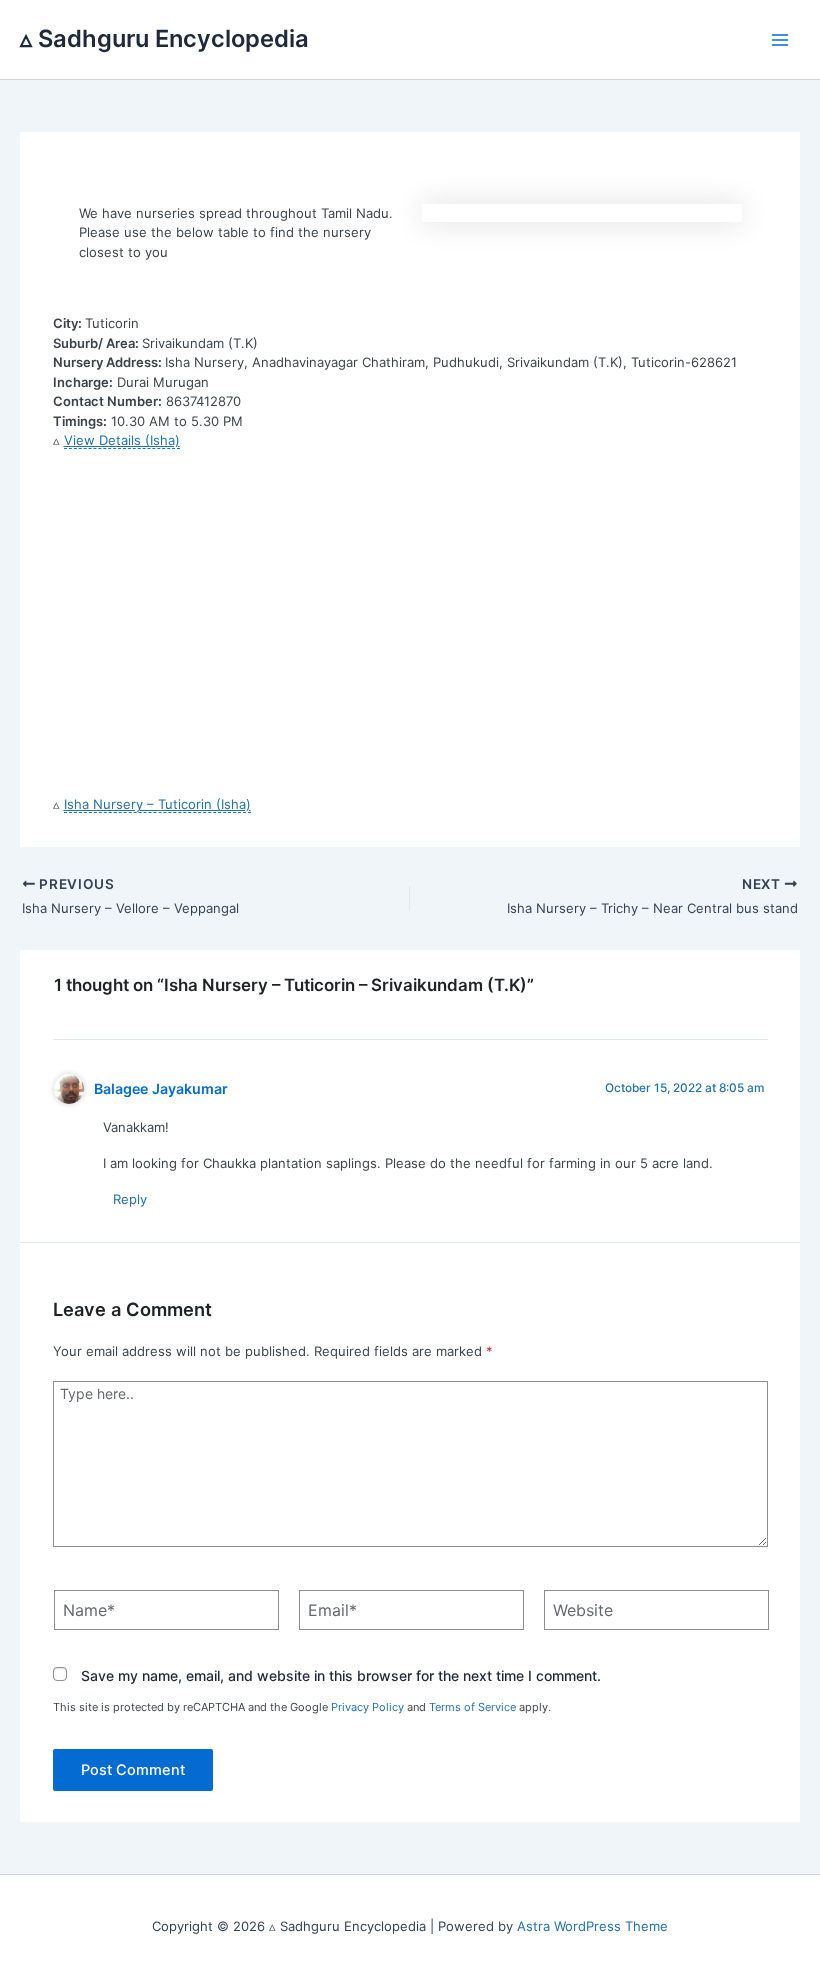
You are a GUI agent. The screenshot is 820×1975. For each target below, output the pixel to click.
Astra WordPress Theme (592, 1926)
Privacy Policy (367, 1707)
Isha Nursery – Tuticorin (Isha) (157, 804)
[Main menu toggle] (781, 40)
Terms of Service (472, 1707)
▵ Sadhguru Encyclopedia (164, 38)
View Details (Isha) (122, 440)
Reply (130, 1199)
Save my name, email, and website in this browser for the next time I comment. (341, 1675)
